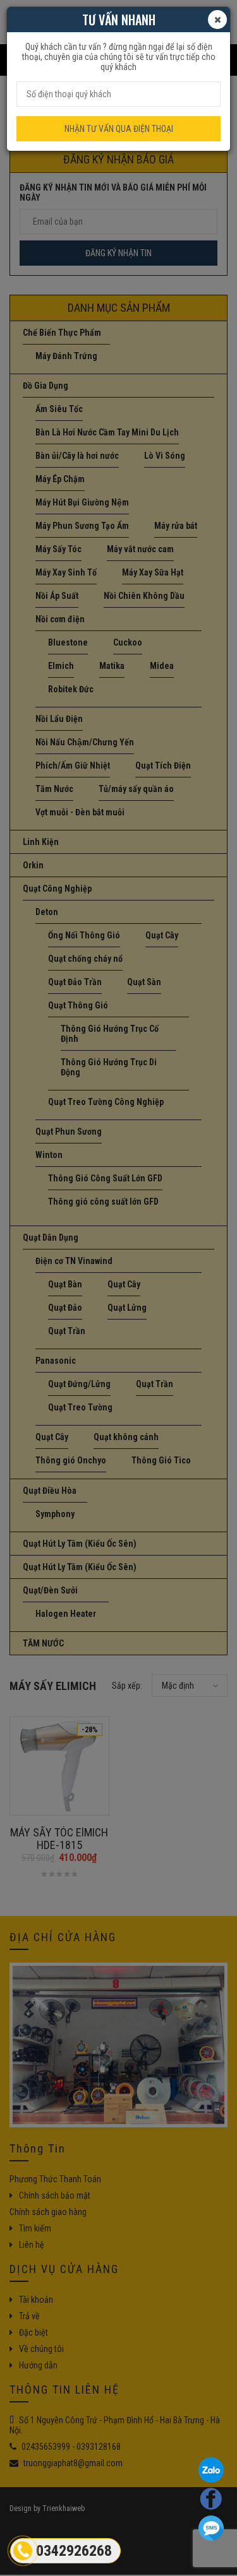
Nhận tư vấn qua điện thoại (119, 129)
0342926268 (74, 2551)
